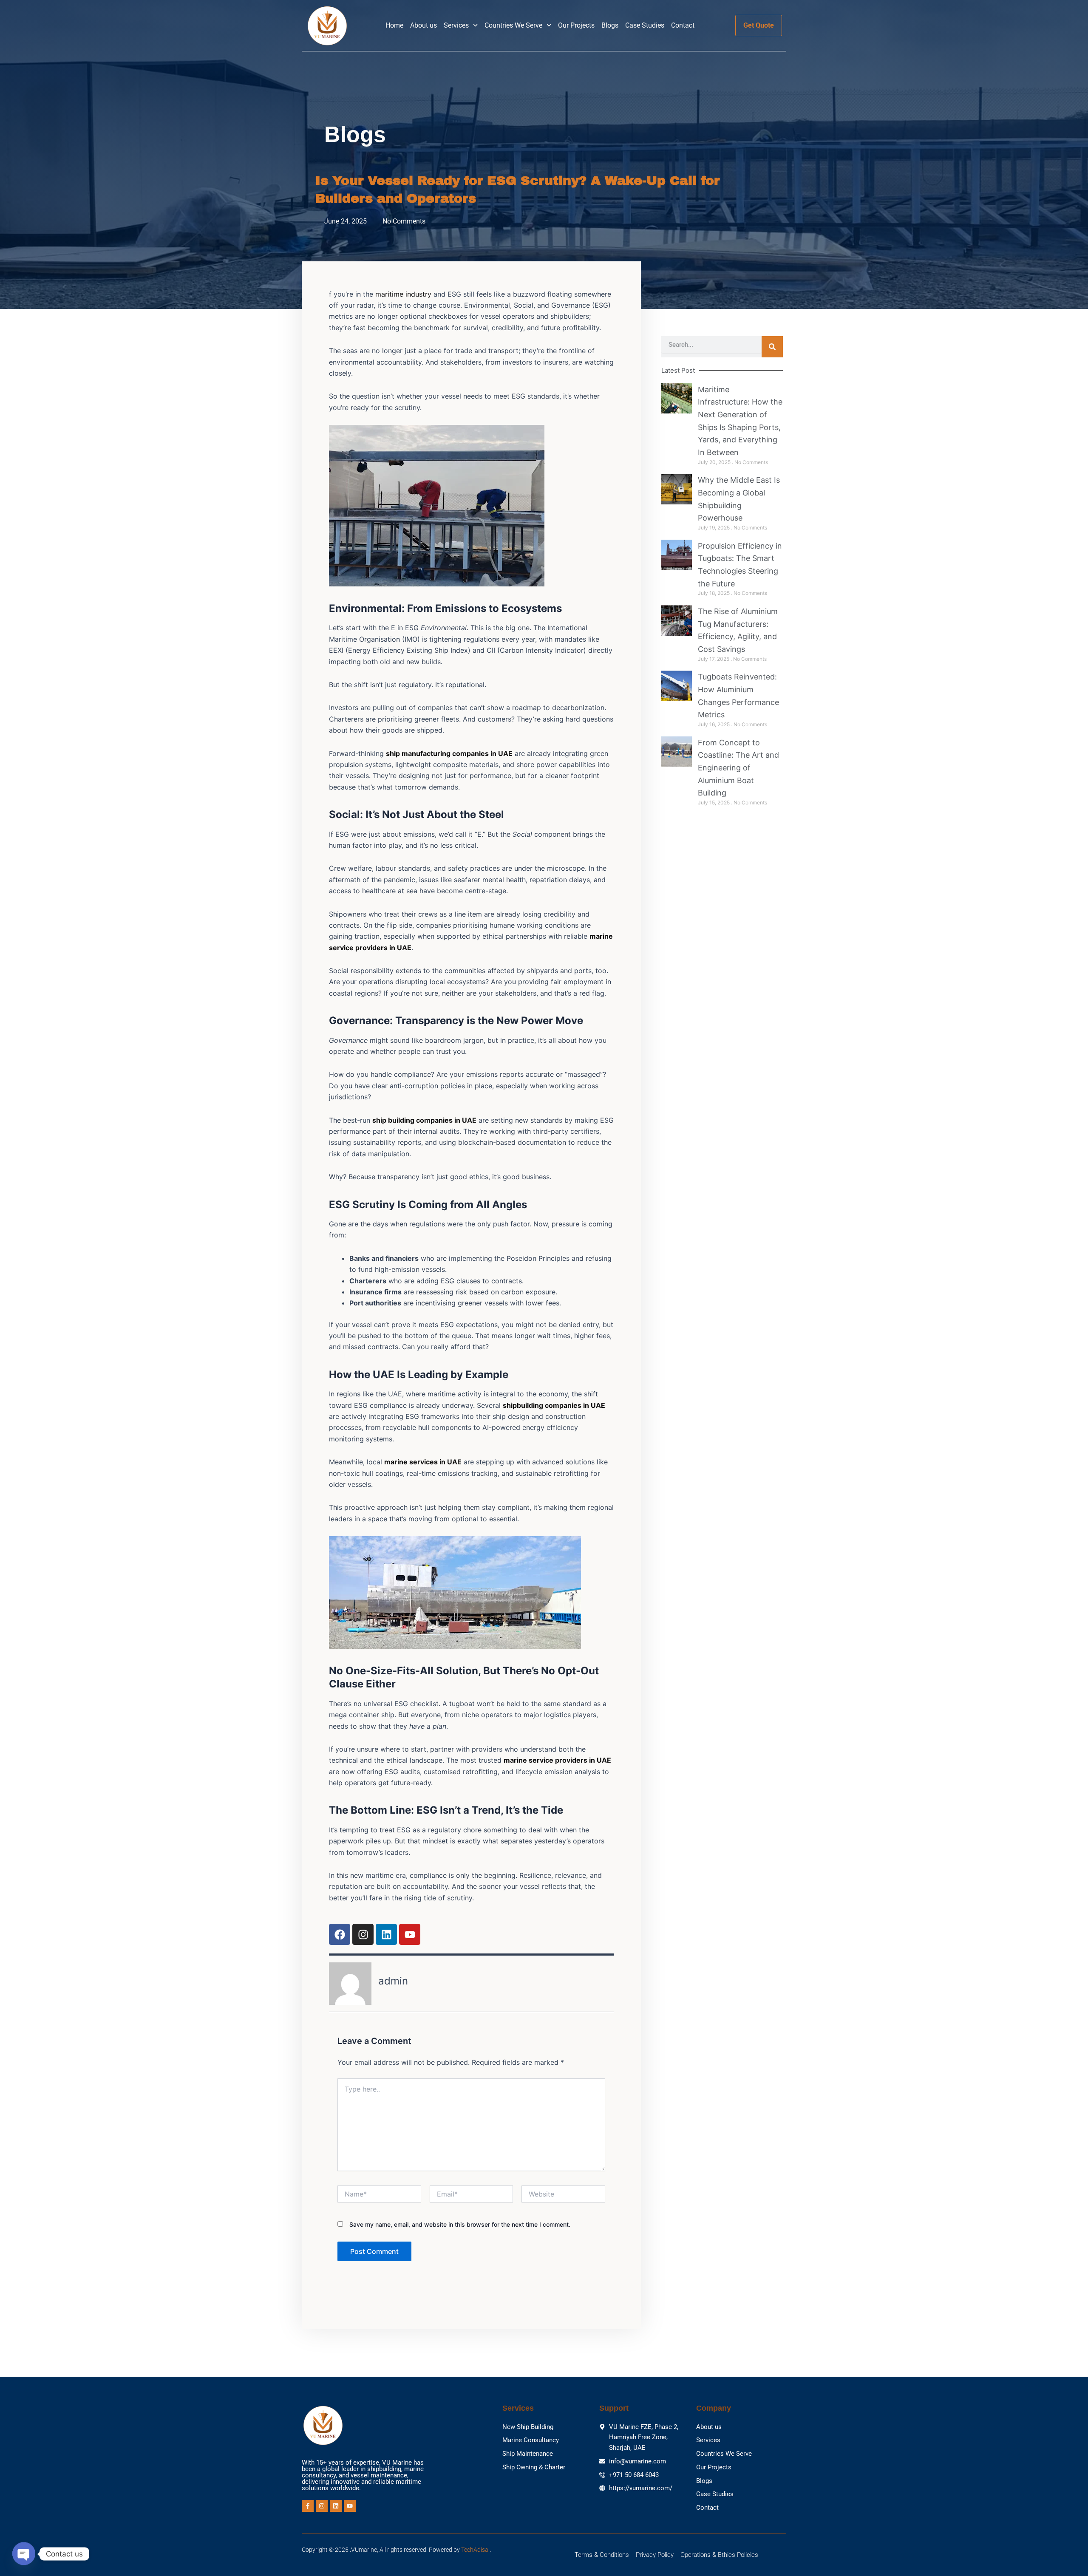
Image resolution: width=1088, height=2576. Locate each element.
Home (394, 25)
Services (456, 25)
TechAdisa (475, 2550)
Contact (683, 25)
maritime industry (402, 294)
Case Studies (645, 25)
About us (424, 25)
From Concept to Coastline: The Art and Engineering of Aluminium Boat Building (738, 768)
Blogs (610, 25)
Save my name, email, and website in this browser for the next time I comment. (460, 2224)
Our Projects (576, 25)
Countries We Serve (513, 25)
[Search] (772, 347)
